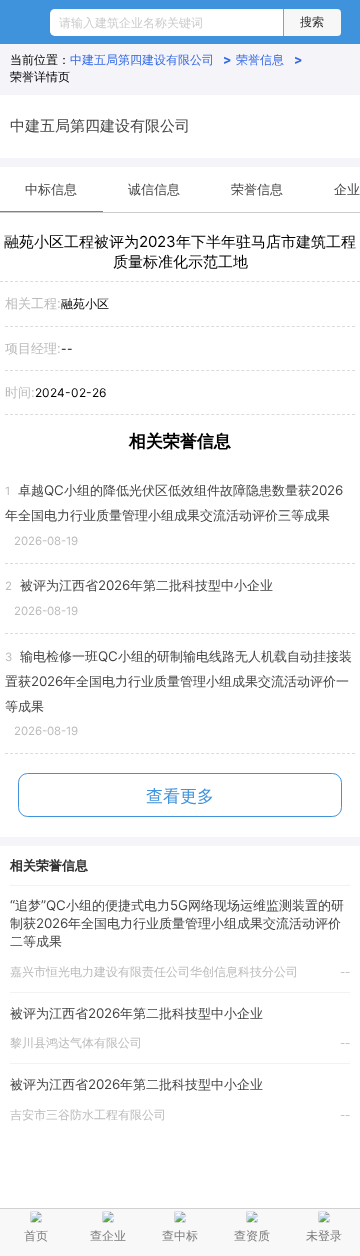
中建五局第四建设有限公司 (151, 59)
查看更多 (180, 796)
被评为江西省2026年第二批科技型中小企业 (136, 1013)
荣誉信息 (269, 59)
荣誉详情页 (40, 76)
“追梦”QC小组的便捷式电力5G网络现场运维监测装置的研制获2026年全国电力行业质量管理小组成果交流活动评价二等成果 (177, 923)
